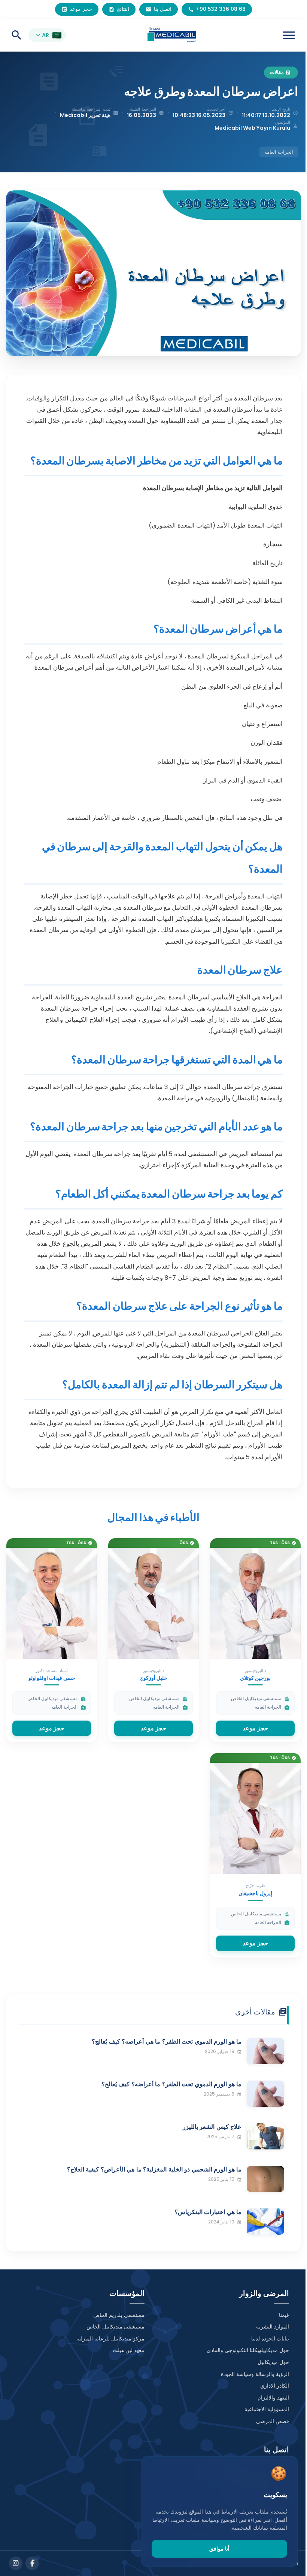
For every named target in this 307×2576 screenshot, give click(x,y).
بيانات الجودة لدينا (270, 2339)
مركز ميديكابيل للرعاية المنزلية (110, 2339)
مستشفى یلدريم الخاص (119, 2315)
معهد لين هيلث (129, 2350)
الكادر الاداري (275, 2386)
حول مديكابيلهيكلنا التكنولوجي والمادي (248, 2350)
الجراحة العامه (279, 152)
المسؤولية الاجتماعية (267, 2409)
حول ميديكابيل (273, 2362)
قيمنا (284, 2315)
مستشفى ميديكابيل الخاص (115, 2327)
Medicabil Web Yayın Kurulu (252, 128)
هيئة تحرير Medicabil (85, 115)
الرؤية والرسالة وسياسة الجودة (255, 2374)
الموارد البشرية (273, 2327)
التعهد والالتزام (273, 2398)
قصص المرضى (273, 2421)
